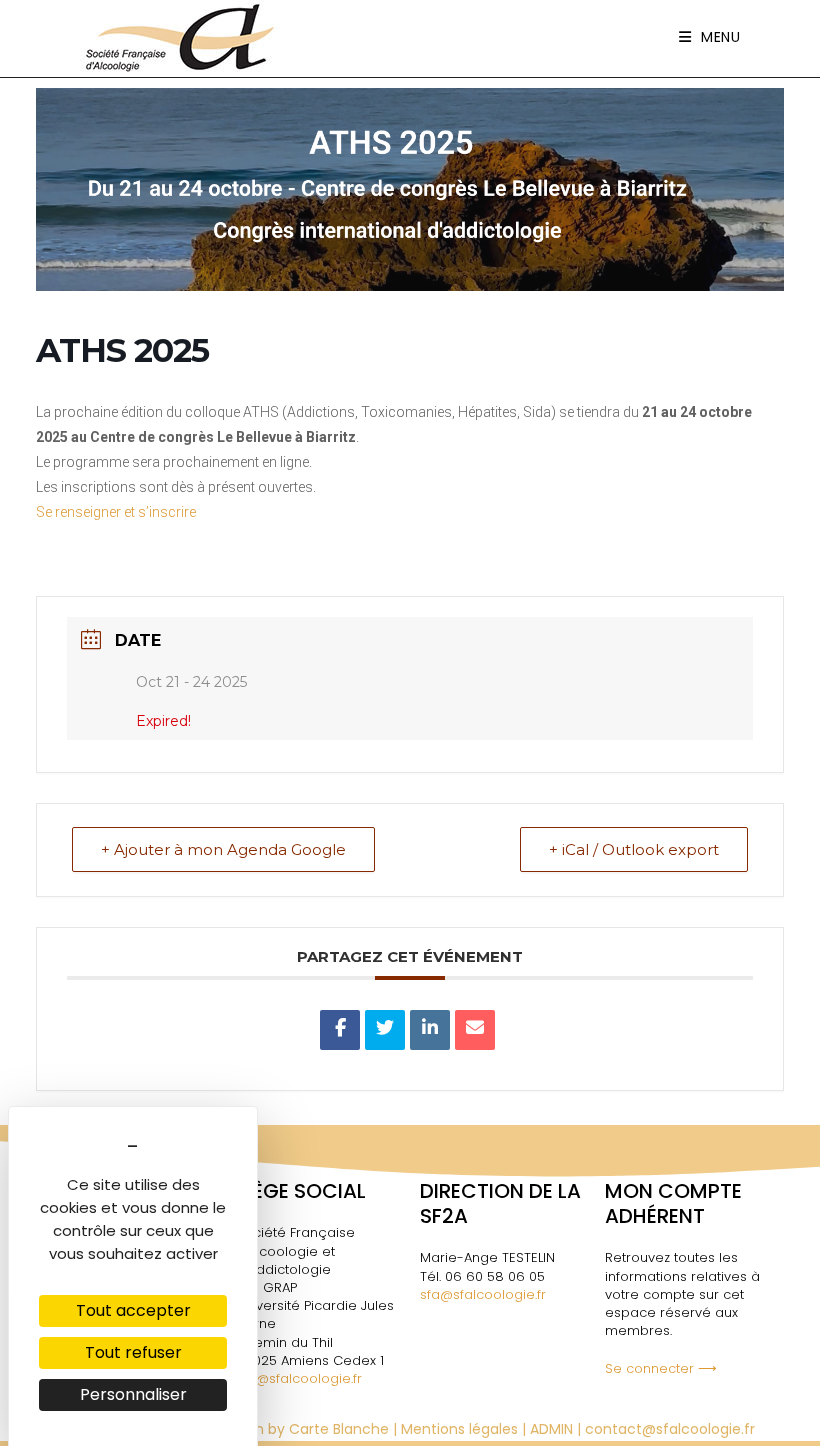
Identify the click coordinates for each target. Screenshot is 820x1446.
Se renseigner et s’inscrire (116, 512)
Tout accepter (133, 1310)
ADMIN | (557, 1429)
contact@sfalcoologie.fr (670, 1429)
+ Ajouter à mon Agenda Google (223, 849)
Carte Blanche (339, 1429)
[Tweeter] (385, 1030)
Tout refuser (133, 1352)
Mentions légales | (465, 1429)
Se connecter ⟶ (661, 1368)
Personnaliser (133, 1394)
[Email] (475, 1030)
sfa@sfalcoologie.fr (299, 1378)
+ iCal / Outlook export (634, 849)
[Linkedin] (430, 1030)
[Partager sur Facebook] (340, 1030)
